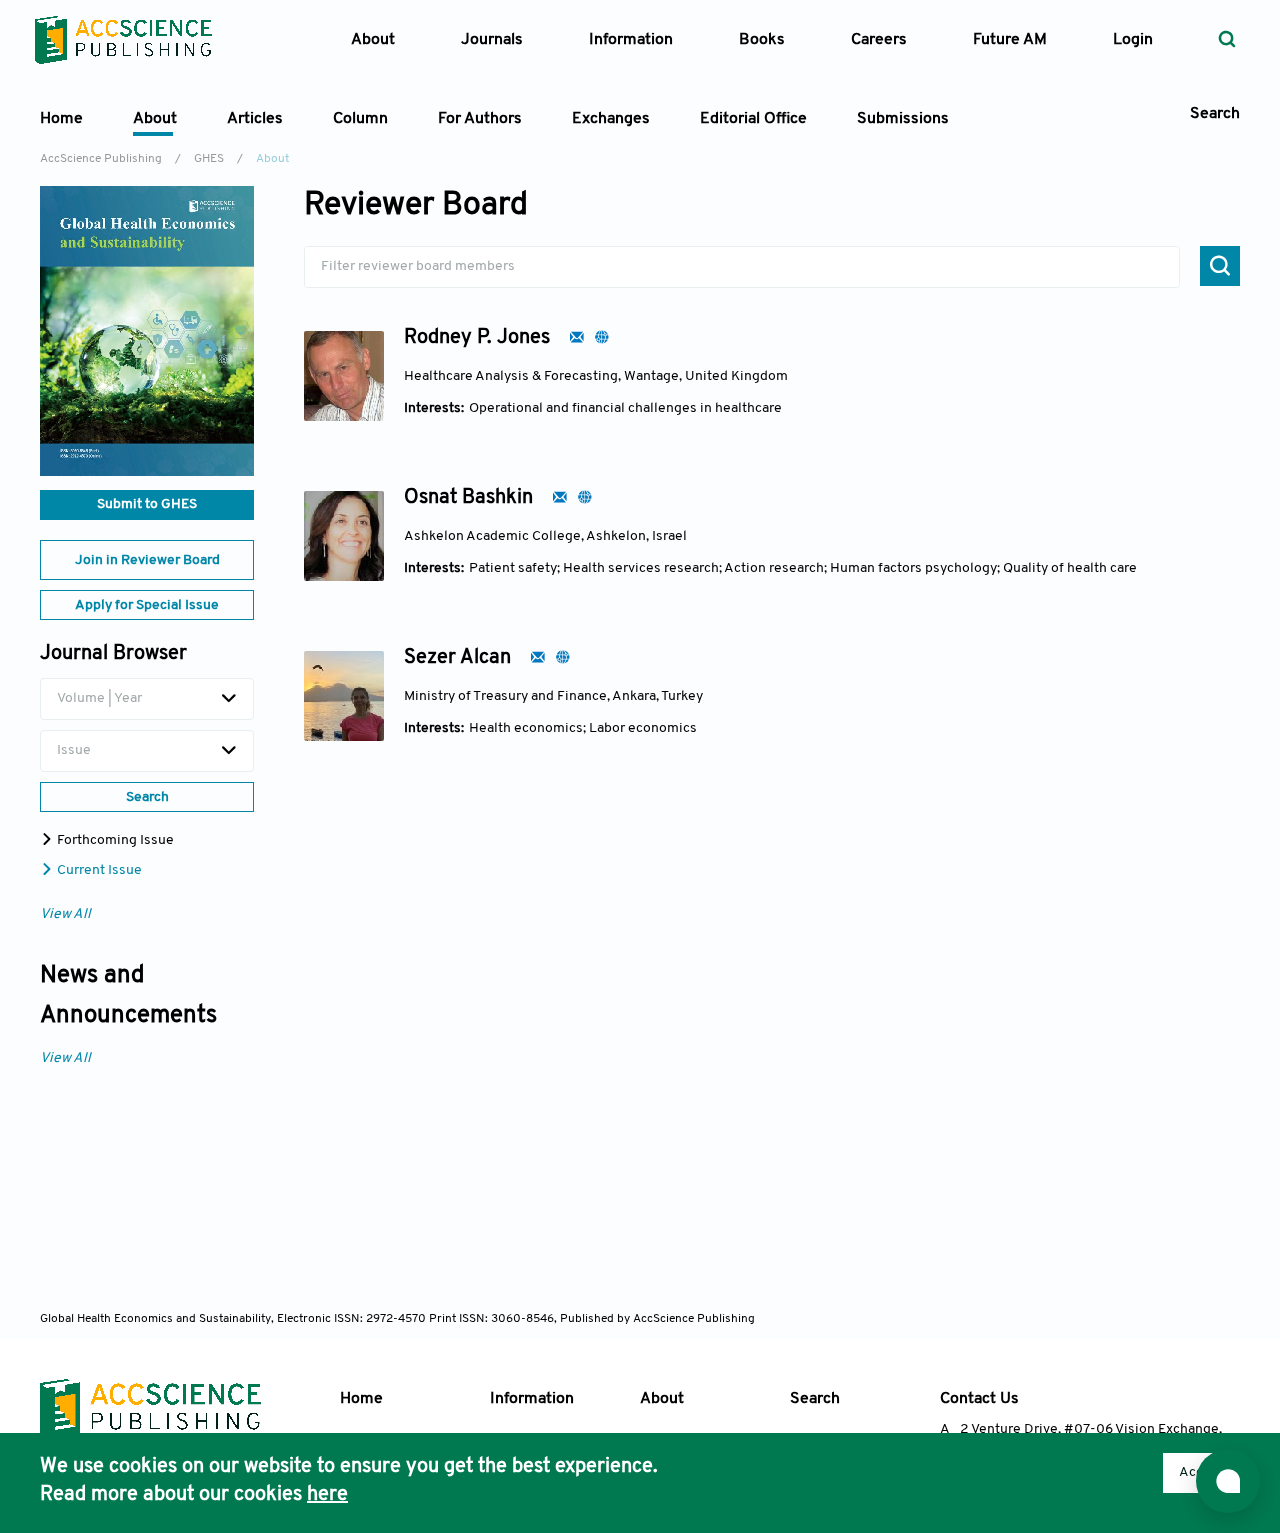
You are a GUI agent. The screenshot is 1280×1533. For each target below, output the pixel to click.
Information (532, 1399)
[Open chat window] (1228, 1481)
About (662, 1399)
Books (762, 40)
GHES (209, 159)
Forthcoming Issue (114, 840)
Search (815, 1399)
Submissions (903, 119)
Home (61, 119)
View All (65, 914)
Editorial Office (753, 119)
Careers (879, 40)
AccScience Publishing (101, 159)
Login (1133, 40)
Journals (492, 40)
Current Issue (98, 870)
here (327, 1495)
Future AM (1010, 40)
